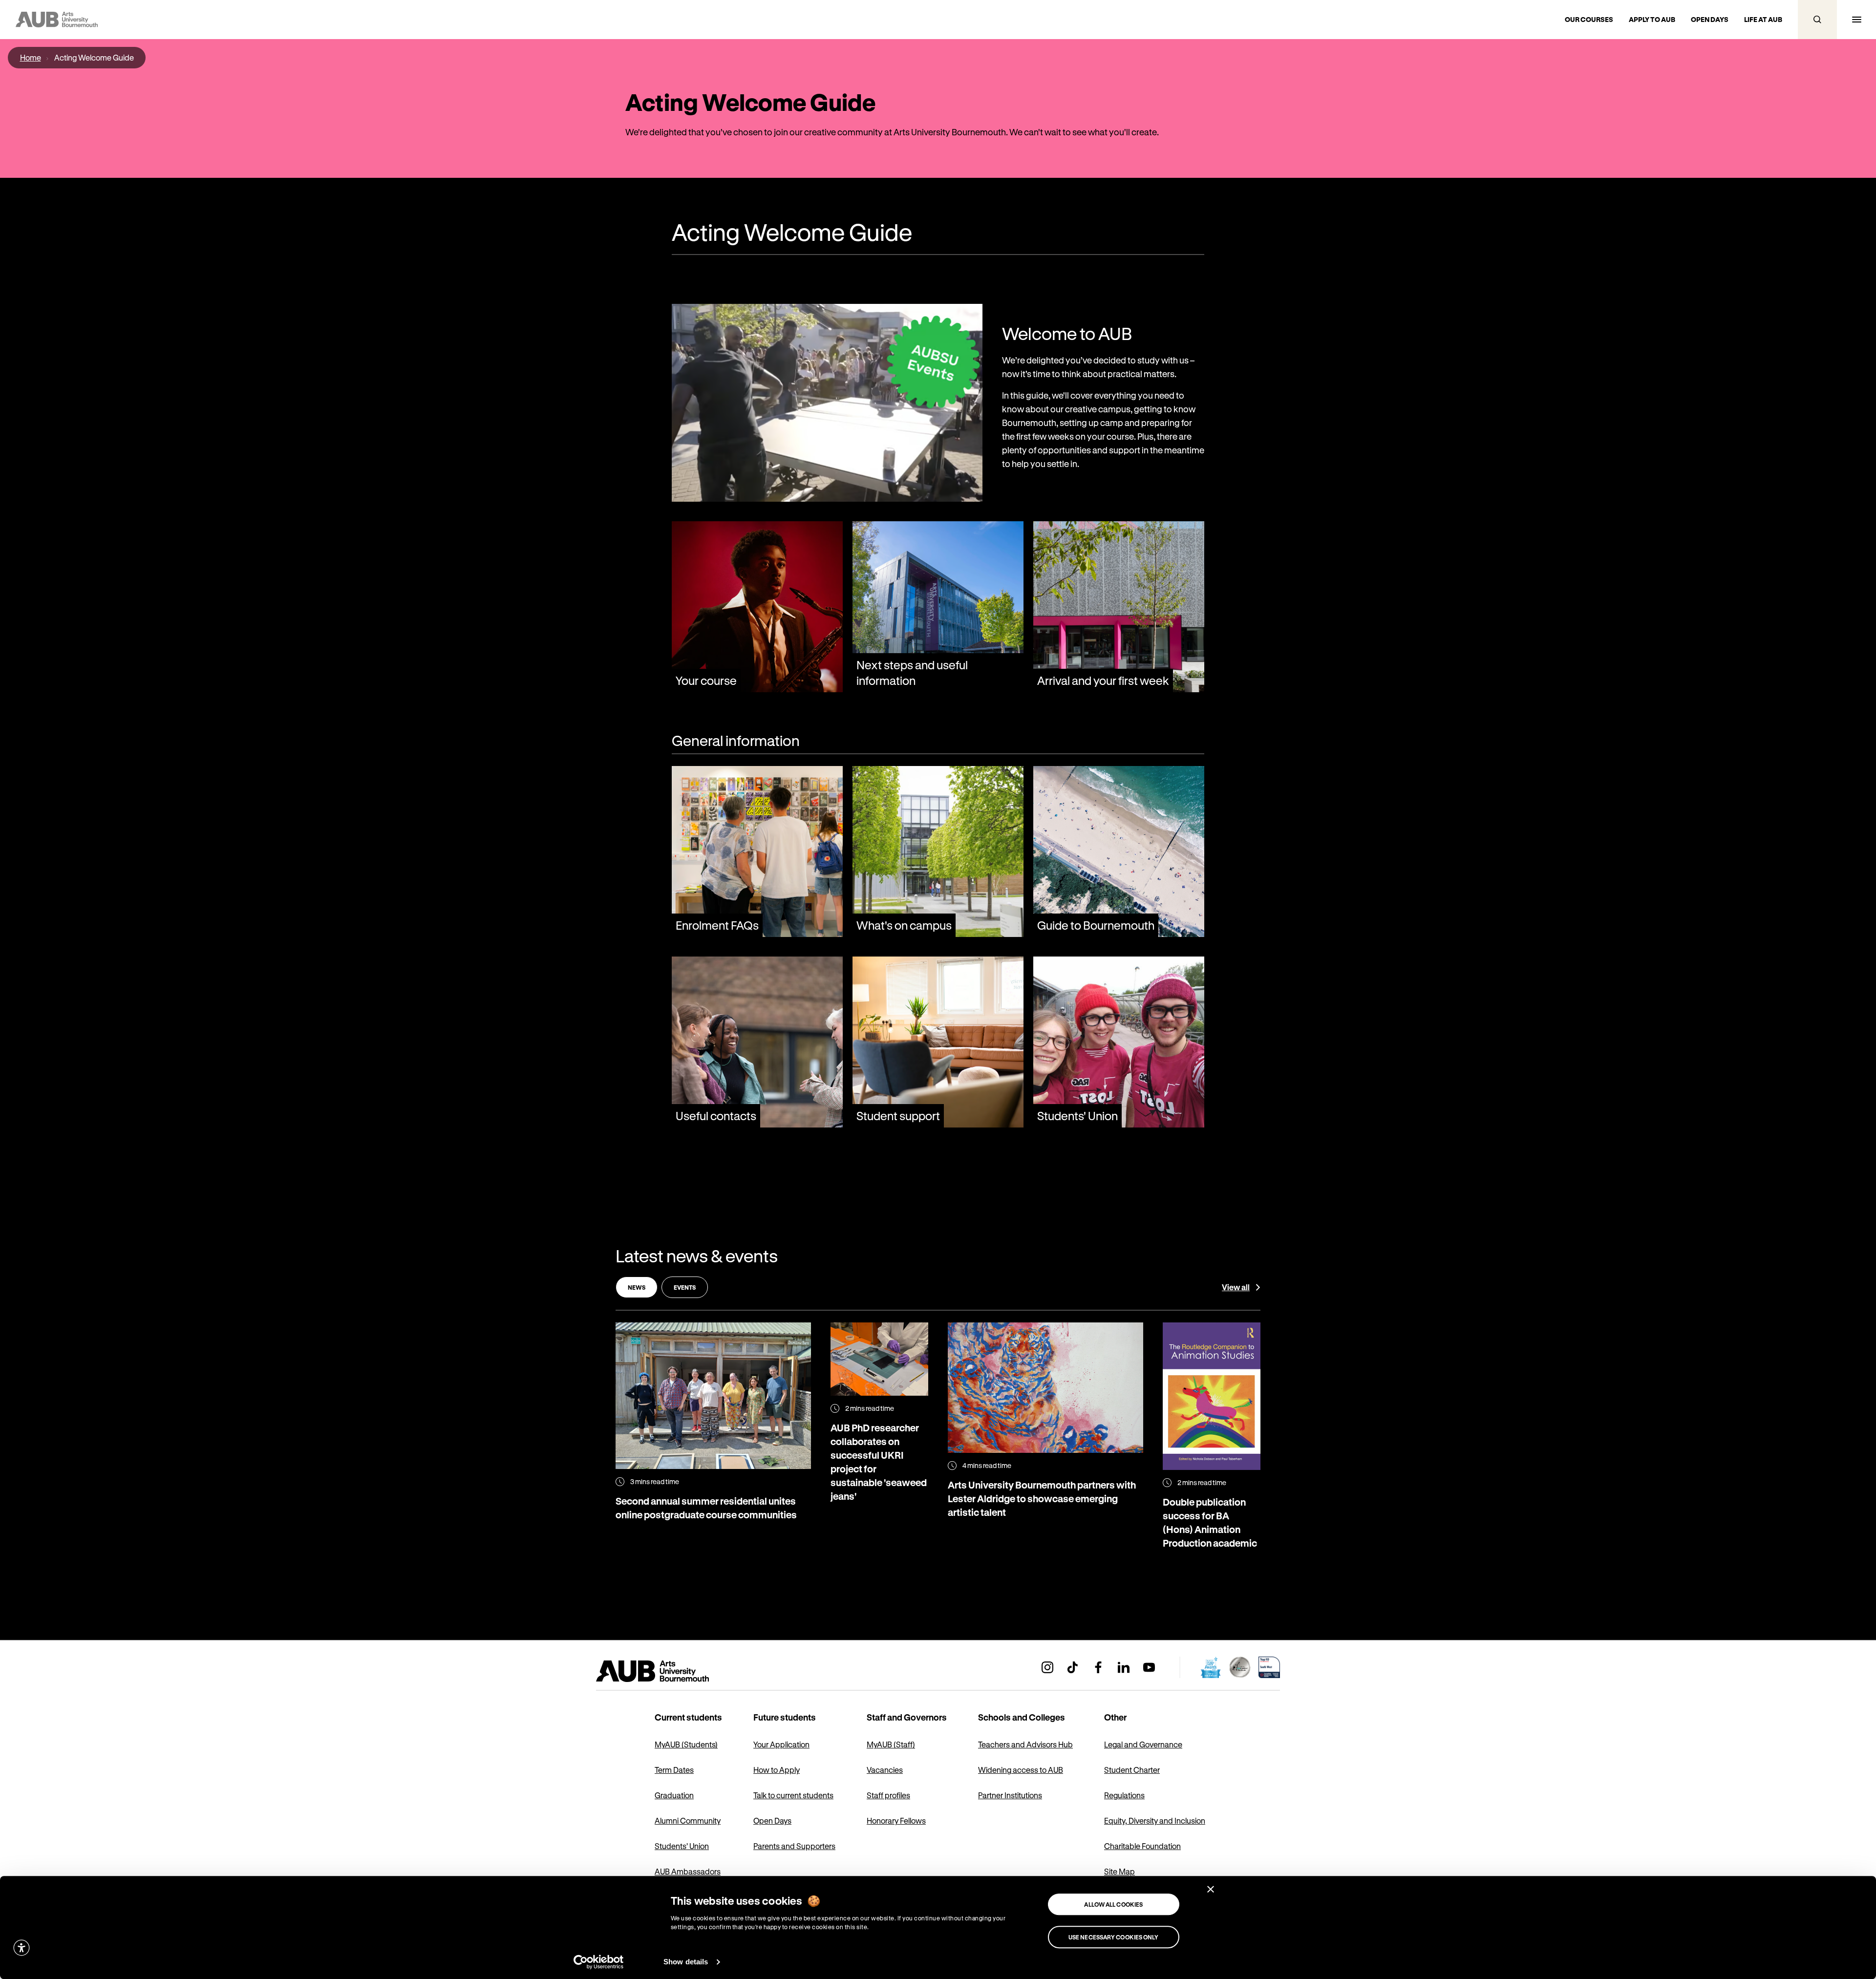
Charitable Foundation (1142, 1846)
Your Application (781, 1744)
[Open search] (1817, 20)
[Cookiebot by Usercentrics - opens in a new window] (599, 1962)
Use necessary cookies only (1114, 1937)
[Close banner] (1211, 1889)
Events (685, 1287)
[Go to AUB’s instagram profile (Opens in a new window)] (1047, 1667)
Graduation (674, 1795)
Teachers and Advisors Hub (1025, 1744)
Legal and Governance (1143, 1744)
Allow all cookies (1113, 1904)
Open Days (772, 1820)
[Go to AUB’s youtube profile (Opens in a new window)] (1149, 1667)
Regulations (1124, 1795)
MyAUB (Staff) (891, 1744)
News (637, 1287)
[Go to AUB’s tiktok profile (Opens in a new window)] (1073, 1667)
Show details (686, 1962)
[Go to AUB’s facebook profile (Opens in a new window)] (1098, 1667)
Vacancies (885, 1770)
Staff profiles (888, 1795)
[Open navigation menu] (1856, 20)
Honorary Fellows (896, 1820)
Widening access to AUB (1021, 1770)
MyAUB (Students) (686, 1744)
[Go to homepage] (674, 1671)
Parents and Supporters (794, 1846)
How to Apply (777, 1770)
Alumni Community (688, 1820)
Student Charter (1132, 1770)
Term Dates (674, 1770)
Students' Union (682, 1846)
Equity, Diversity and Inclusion (1155, 1820)
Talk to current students (793, 1795)
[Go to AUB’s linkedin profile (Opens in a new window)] (1124, 1667)
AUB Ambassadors (688, 1871)
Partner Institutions (1010, 1795)
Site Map (1119, 1871)
